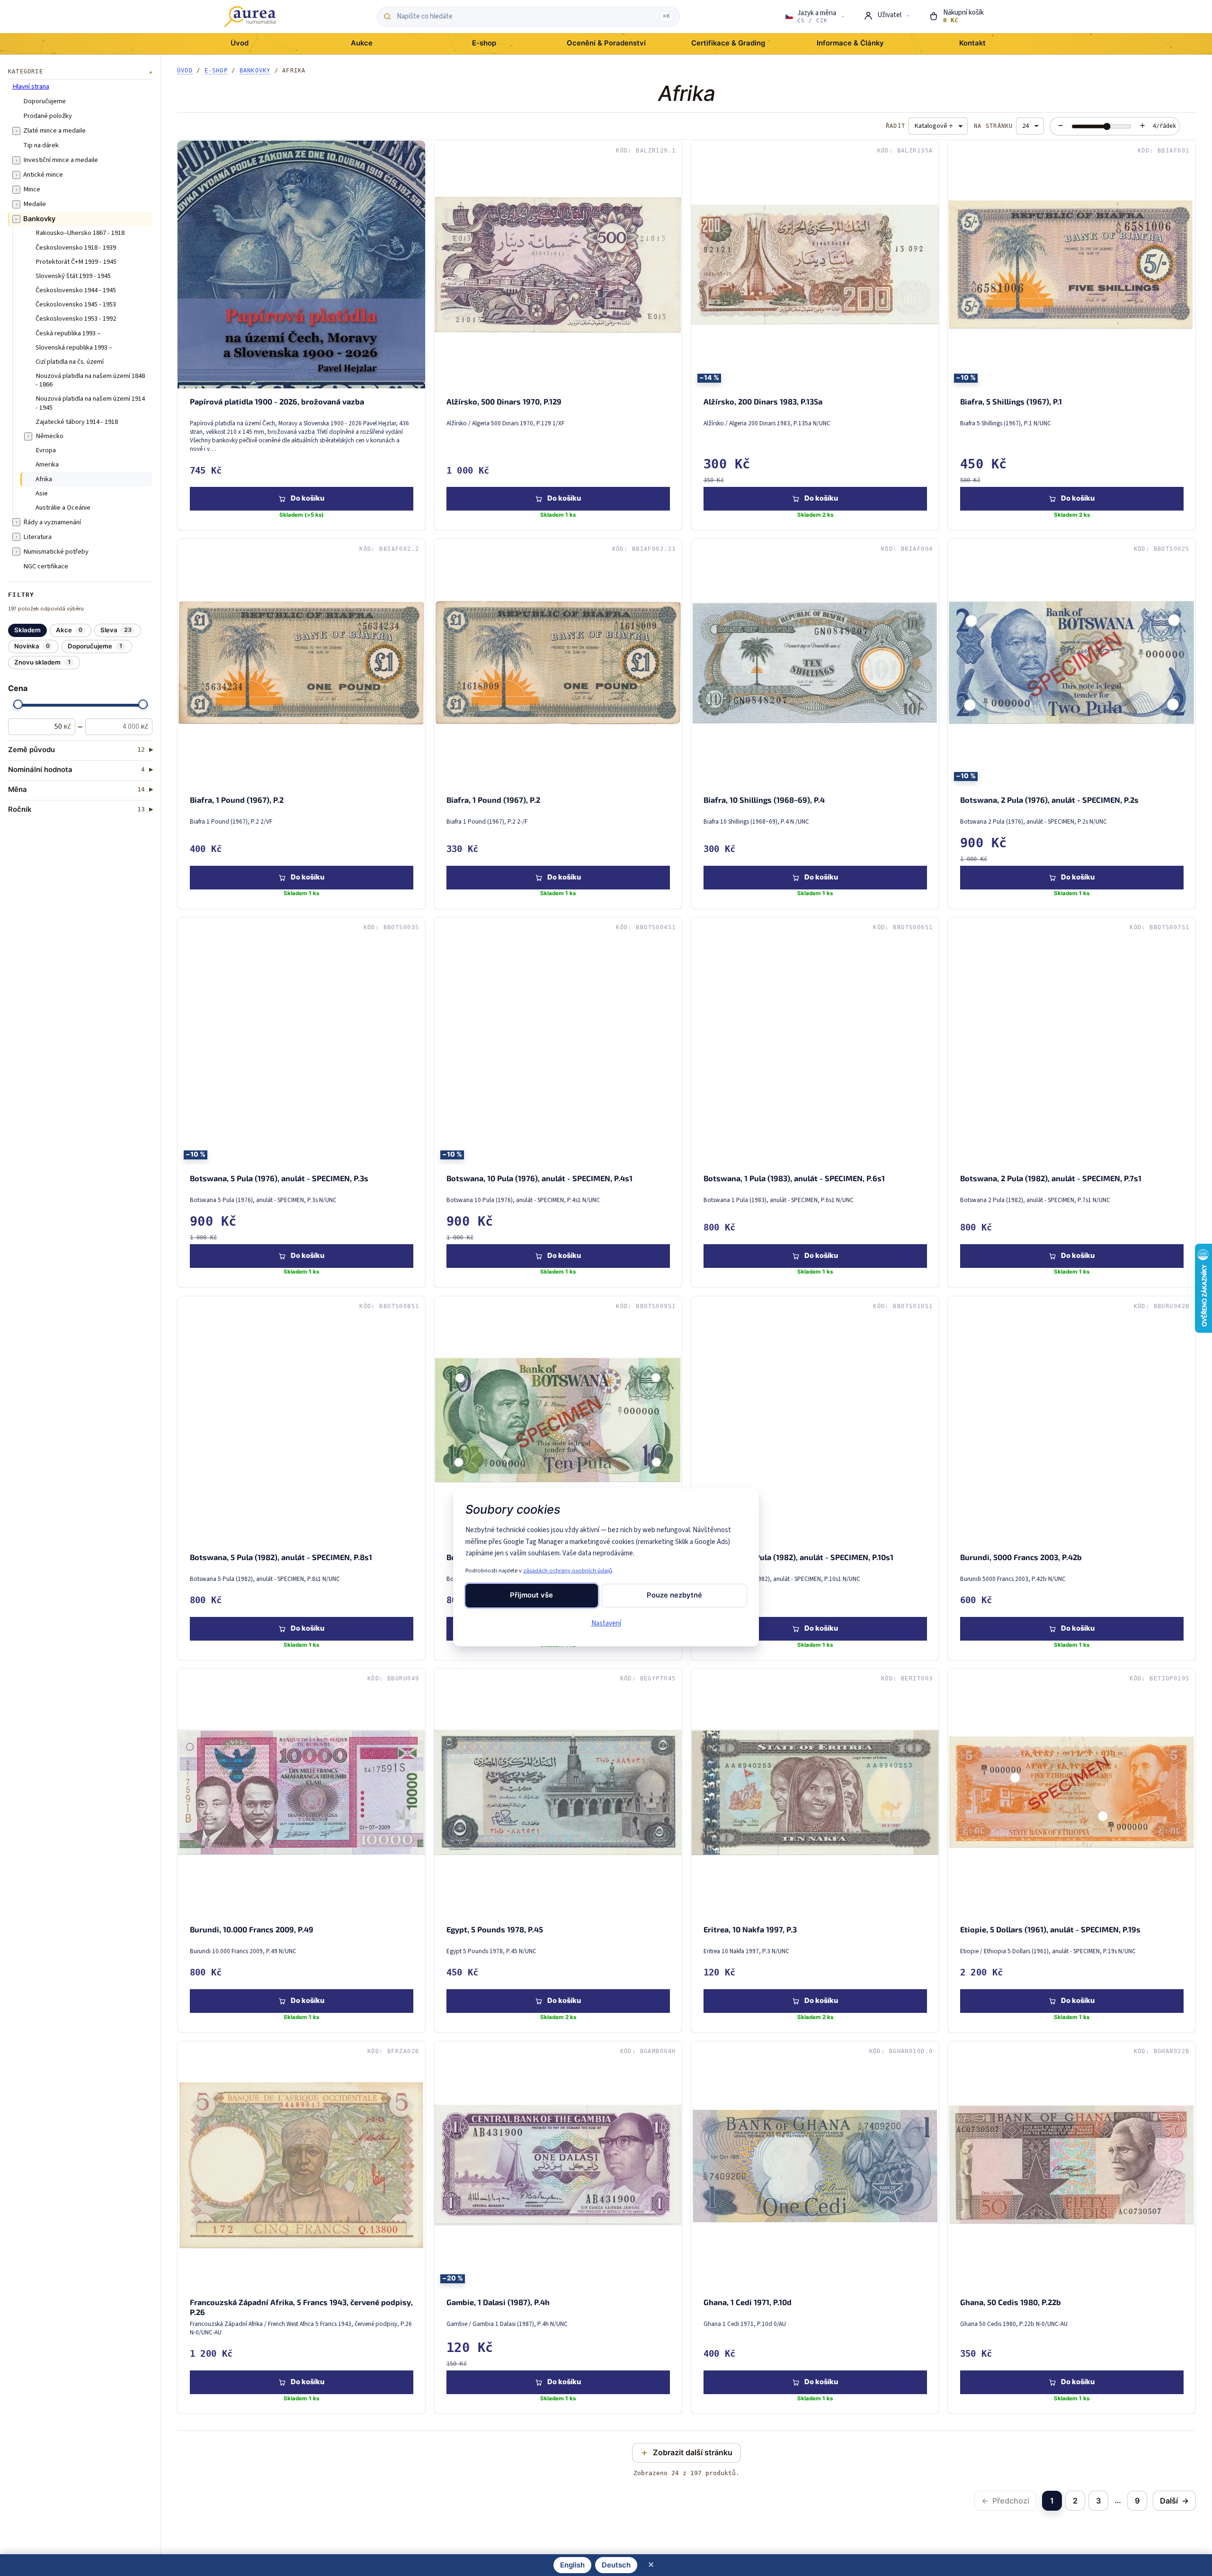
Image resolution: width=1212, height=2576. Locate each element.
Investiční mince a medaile (61, 160)
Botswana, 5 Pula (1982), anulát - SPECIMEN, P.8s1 (281, 1557)
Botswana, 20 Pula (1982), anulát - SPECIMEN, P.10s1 (798, 1557)
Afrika (44, 479)
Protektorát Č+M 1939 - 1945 (76, 262)
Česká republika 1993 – (68, 333)
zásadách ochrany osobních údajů (568, 1571)
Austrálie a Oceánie (63, 508)
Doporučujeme (45, 101)
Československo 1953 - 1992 (76, 319)
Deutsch (616, 2565)
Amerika (47, 465)
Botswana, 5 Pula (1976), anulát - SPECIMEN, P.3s (279, 1178)
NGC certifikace (46, 566)
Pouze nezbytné (674, 1595)
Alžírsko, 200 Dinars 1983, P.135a (762, 401)
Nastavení (606, 1623)
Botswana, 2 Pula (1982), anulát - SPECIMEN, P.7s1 (1050, 1178)
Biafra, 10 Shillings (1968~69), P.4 (764, 800)
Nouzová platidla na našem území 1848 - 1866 (90, 381)
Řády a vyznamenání (52, 522)
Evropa (46, 450)
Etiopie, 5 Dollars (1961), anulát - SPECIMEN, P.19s (1050, 1929)
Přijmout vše (531, 1595)
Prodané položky (48, 116)
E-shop (216, 71)
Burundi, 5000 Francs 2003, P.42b (1020, 1557)
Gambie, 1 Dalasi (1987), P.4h (498, 2302)
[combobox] (526, 17)
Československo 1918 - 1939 (76, 248)
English (572, 2565)
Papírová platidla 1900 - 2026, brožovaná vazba (277, 401)
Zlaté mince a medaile (54, 131)
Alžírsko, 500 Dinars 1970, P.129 (504, 401)
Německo (49, 436)
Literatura (37, 537)
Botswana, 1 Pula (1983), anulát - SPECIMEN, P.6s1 (794, 1178)
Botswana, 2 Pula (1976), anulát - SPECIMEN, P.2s (1049, 800)
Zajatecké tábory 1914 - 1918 (77, 422)
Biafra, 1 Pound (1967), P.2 (237, 800)
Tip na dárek (41, 145)
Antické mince (43, 175)
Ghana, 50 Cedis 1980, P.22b (1010, 2302)
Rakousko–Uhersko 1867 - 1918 (80, 233)
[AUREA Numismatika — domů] (250, 17)
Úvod (185, 71)
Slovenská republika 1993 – (74, 348)
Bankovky (39, 219)
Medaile (35, 204)
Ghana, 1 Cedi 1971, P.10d (747, 2302)
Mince (32, 189)
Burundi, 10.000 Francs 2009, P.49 (252, 1929)
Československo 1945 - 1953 (76, 305)
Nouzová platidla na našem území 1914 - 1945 (90, 404)
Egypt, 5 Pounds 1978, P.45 (495, 1929)
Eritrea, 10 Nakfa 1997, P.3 (750, 1929)
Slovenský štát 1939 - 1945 (73, 276)
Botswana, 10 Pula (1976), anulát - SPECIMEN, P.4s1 (539, 1178)
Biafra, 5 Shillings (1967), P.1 (1011, 401)
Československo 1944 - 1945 (76, 290)
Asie (42, 494)
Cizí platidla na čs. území (70, 362)
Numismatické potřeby (56, 552)
